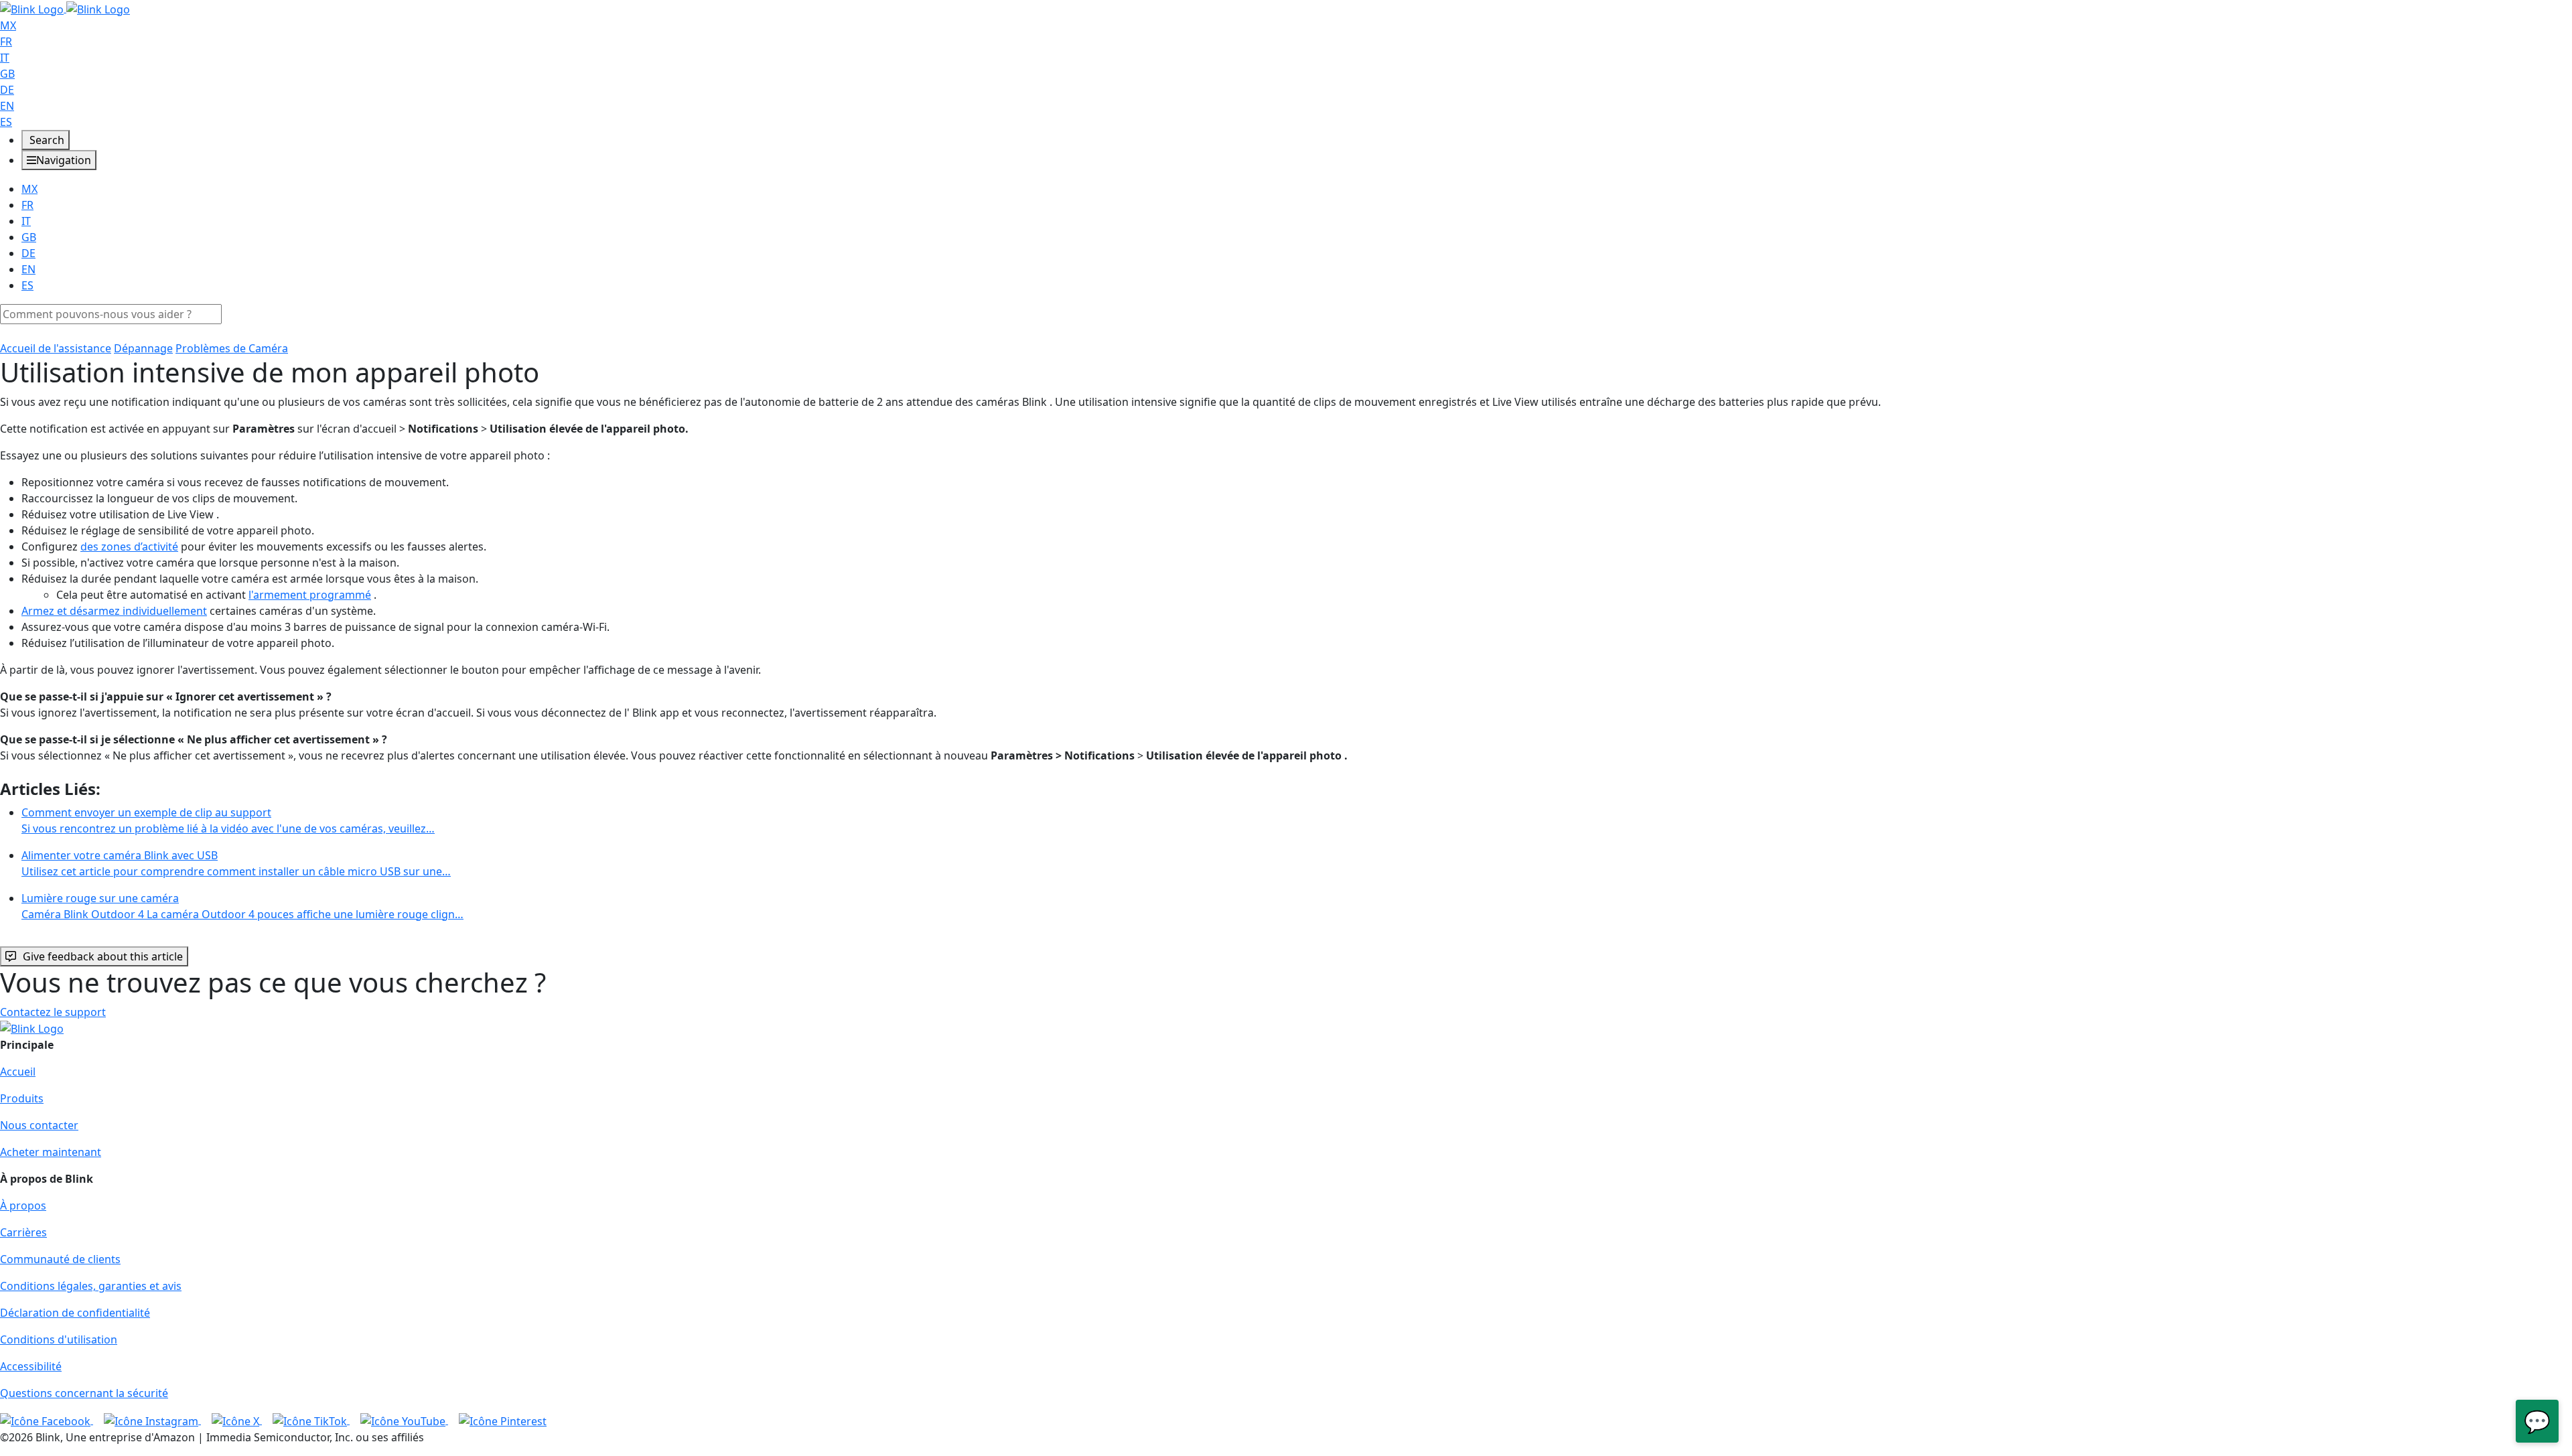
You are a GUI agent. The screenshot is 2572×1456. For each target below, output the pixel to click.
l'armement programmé (310, 595)
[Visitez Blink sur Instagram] (152, 1420)
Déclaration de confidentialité (75, 1313)
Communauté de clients (60, 1259)
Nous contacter (39, 1125)
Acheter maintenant (51, 1152)
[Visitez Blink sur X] (237, 1420)
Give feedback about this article (103, 956)
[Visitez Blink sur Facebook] (47, 1420)
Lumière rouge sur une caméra (242, 906)
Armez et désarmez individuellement (114, 611)
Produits (22, 1098)
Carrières (23, 1232)
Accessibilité (31, 1366)
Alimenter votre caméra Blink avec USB (236, 863)
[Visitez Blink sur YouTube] (404, 1420)
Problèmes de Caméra (232, 348)
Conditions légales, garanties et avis (91, 1286)
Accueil (18, 1072)
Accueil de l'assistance (56, 348)
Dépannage (143, 348)
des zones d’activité (129, 547)
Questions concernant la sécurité (84, 1393)
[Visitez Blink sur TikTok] (311, 1420)
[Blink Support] (65, 8)
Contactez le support (53, 1012)
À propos (23, 1206)
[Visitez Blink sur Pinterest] (503, 1420)
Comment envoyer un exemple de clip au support (228, 820)
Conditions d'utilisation (59, 1339)
